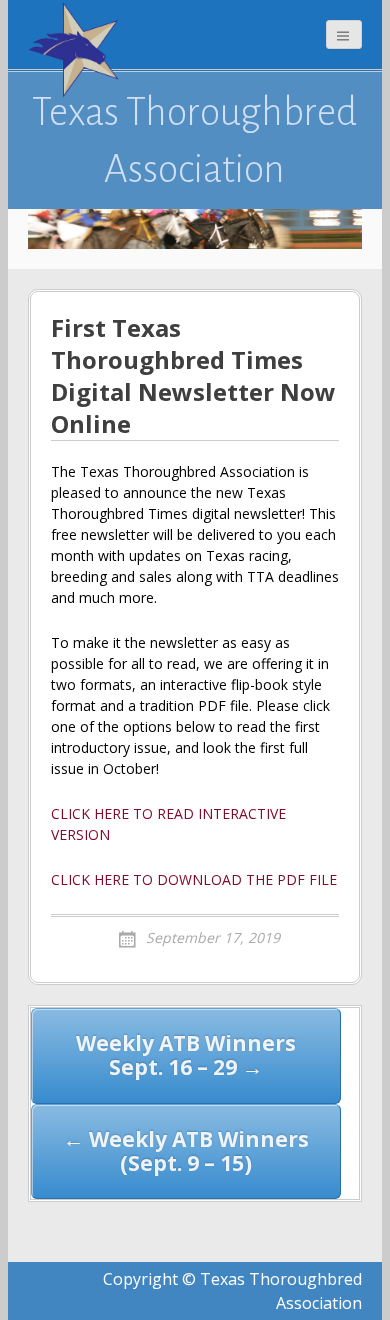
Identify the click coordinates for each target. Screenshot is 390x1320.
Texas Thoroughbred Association (194, 140)
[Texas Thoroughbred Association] (78, 50)
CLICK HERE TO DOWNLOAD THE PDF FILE (194, 879)
